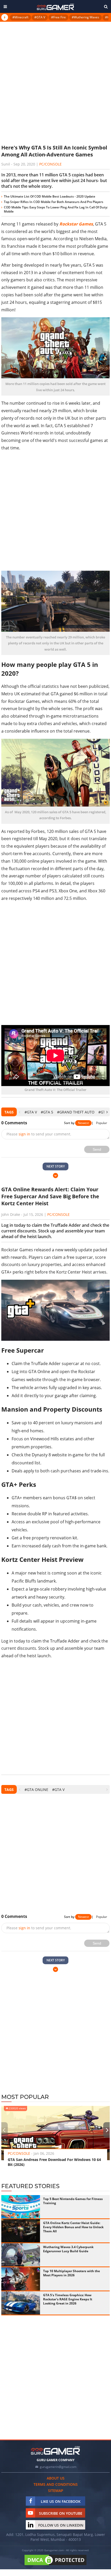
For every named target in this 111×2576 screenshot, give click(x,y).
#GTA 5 (47, 1112)
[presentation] (19, 1112)
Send (97, 1149)
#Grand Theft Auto (76, 1112)
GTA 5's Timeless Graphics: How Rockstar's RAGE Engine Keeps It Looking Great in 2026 (68, 2299)
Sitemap (56, 2491)
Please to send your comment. (39, 1134)
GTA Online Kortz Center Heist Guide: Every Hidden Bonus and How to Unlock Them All (73, 2227)
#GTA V (40, 17)
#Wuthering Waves (85, 17)
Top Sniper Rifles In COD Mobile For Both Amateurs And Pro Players (54, 202)
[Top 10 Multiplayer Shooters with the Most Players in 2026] (21, 2279)
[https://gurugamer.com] (55, 2450)
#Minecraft (20, 17)
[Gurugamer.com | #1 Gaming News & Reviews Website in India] (55, 7)
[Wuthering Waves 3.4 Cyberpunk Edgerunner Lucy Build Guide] (21, 2255)
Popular (102, 1123)
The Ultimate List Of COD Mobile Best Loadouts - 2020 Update (50, 196)
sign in (24, 1134)
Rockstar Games (76, 224)
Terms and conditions (56, 2484)
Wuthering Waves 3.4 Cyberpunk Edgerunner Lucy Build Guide (68, 2249)
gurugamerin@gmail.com (58, 2467)
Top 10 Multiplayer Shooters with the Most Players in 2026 (72, 2273)
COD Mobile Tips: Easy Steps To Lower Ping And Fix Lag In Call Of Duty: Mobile (56, 209)
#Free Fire (58, 17)
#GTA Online (36, 1790)
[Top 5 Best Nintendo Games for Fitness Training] (21, 2207)
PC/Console (50, 164)
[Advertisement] (55, 82)
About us (56, 2478)
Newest (83, 1123)
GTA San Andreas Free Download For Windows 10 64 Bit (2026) (54, 2162)
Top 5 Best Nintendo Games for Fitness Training (73, 2201)
